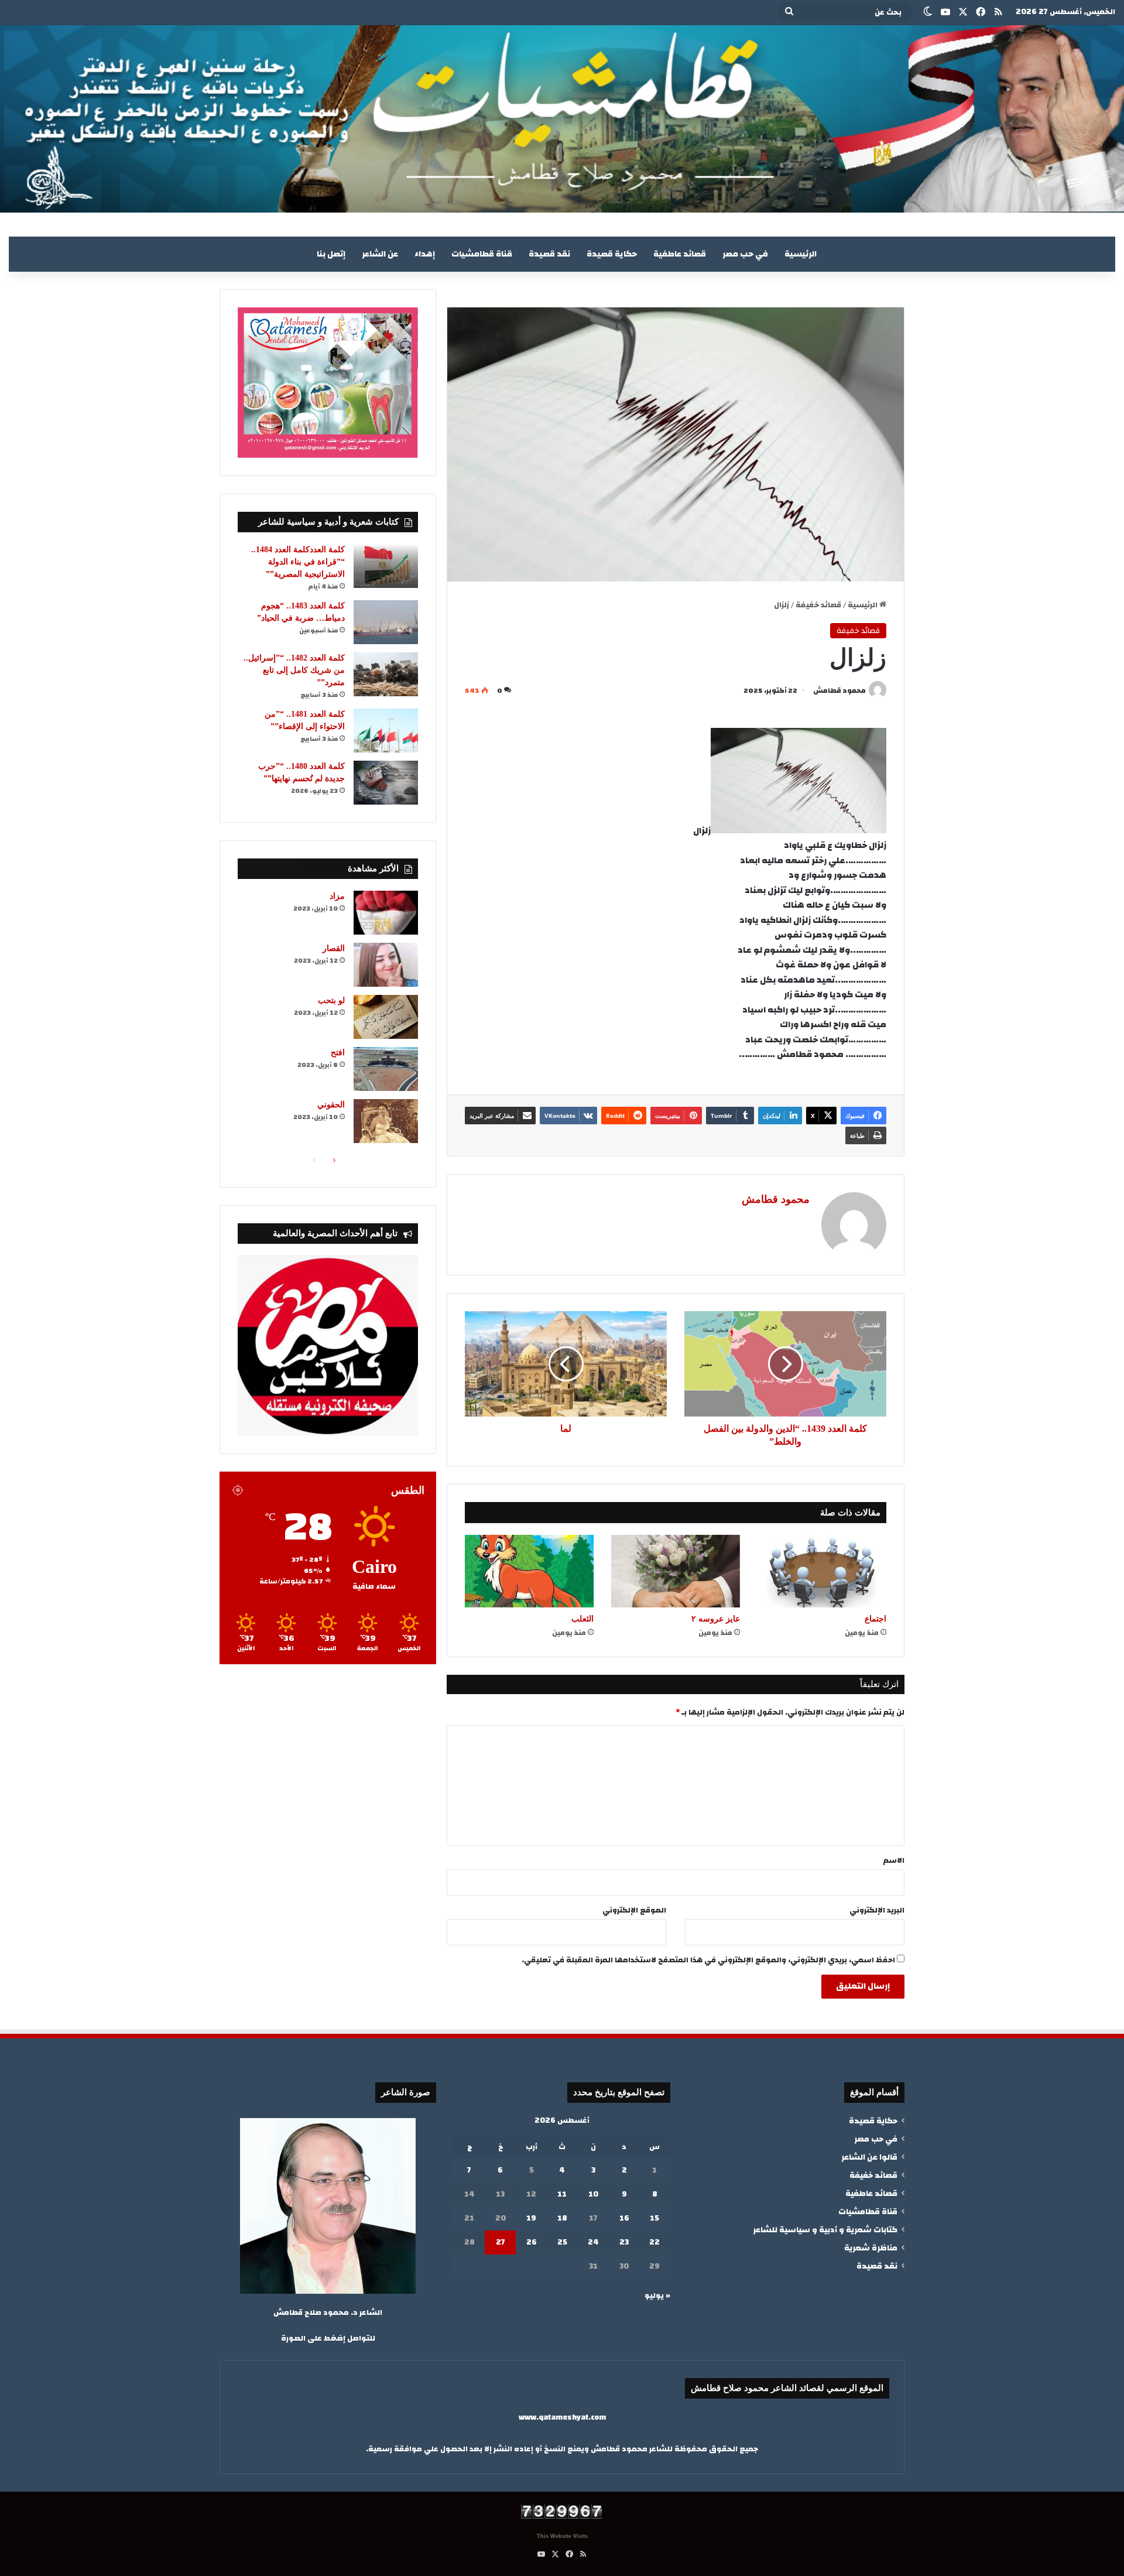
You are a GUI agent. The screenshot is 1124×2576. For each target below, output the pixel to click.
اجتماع (875, 1619)
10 (593, 2194)
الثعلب (582, 1619)
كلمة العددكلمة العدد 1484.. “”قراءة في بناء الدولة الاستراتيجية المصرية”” (298, 562)
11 (562, 2194)
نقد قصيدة (549, 254)
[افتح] (386, 1069)
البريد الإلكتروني (877, 1910)
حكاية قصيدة (612, 254)
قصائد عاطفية (680, 254)
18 (562, 2218)
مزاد (337, 896)
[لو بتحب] (386, 1017)
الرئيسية (801, 254)
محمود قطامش (839, 690)
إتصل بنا (331, 254)
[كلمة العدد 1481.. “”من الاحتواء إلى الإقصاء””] (386, 731)
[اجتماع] (822, 1571)
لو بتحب (331, 1000)
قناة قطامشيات (482, 254)
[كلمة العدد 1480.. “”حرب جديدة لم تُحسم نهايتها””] (386, 783)
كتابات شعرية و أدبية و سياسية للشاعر (825, 2230)
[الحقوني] (386, 1121)
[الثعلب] (529, 1571)
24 (593, 2242)
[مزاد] (386, 913)
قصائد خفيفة (818, 605)
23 (624, 2242)
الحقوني (331, 1105)
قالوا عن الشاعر (869, 2157)
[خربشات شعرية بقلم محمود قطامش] (562, 119)
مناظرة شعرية (871, 2248)
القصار (334, 948)
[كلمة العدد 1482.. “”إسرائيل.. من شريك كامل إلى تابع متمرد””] (386, 674)
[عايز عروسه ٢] (676, 1571)
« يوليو (657, 2296)
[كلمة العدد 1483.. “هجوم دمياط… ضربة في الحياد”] (386, 622)
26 (532, 2242)
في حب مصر (745, 254)
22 (654, 2242)
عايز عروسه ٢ (716, 1619)
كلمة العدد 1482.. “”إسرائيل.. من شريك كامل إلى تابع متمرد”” (294, 670)
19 (531, 2218)
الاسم (894, 1860)
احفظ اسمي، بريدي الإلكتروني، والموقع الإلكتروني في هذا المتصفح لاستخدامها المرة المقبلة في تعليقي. (708, 1960)
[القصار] (386, 965)
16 (624, 2218)
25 (562, 2242)
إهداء (425, 254)
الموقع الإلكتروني (634, 1910)
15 (654, 2218)
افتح (338, 1053)
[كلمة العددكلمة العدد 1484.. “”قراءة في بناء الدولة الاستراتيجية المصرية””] (386, 566)
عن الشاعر (380, 254)
